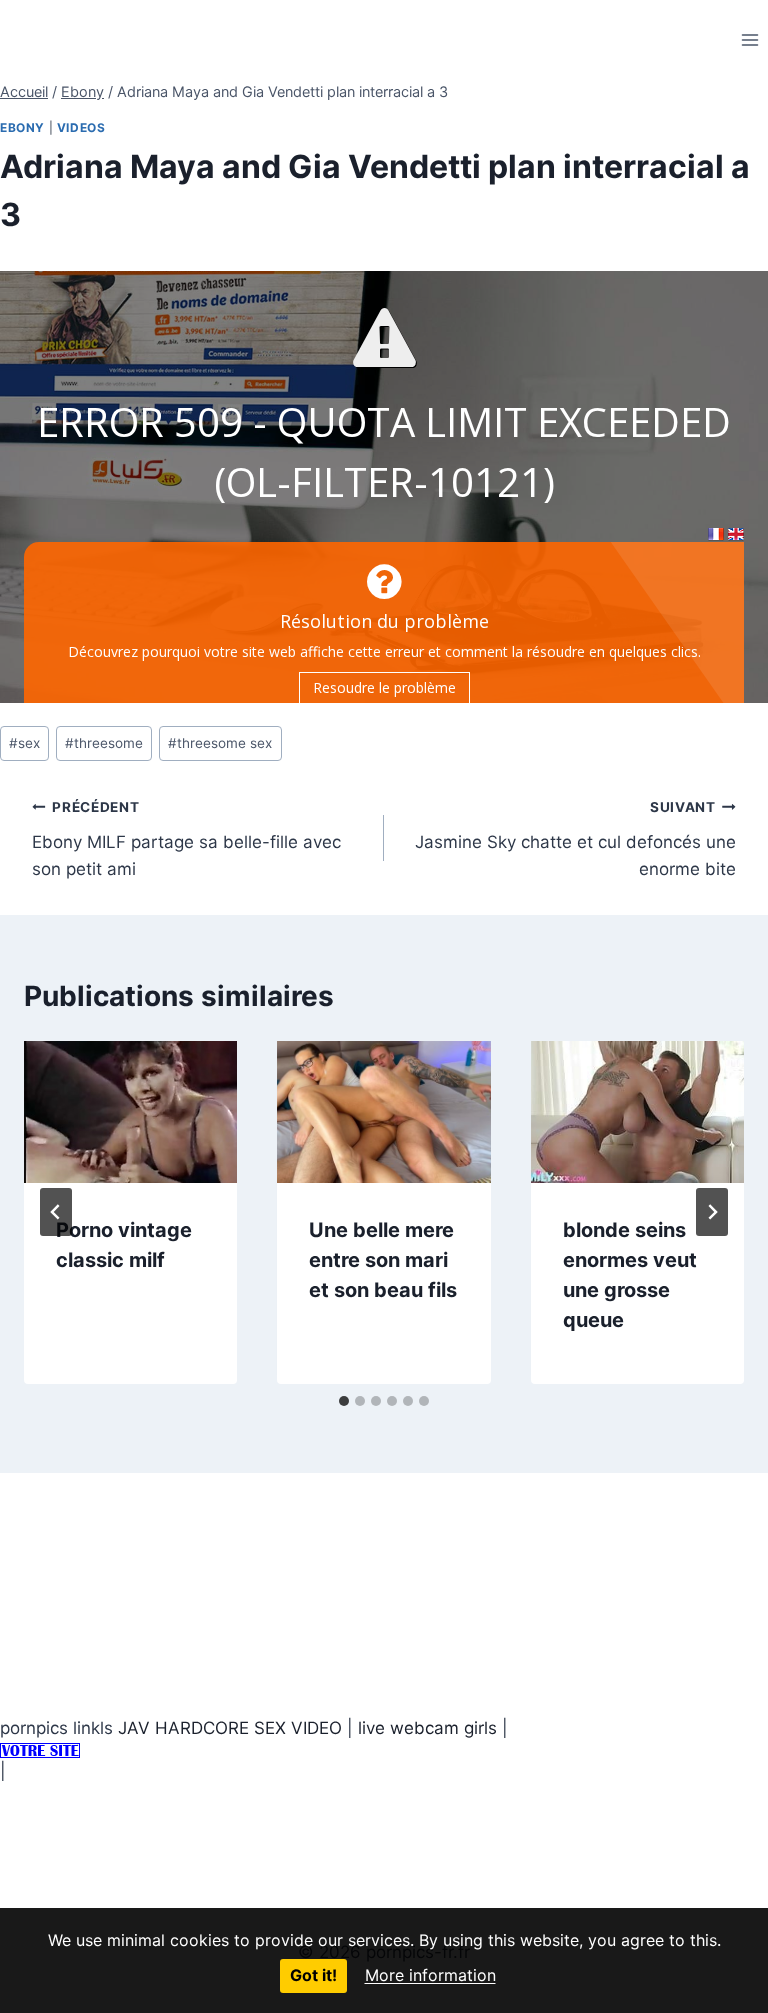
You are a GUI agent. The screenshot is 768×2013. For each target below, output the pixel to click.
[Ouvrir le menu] (749, 39)
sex (24, 743)
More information (430, 1975)
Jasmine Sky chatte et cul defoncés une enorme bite (575, 839)
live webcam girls (427, 1728)
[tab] (344, 1401)
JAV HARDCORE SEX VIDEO (230, 1728)
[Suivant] (712, 1212)
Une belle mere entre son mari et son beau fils (383, 1260)
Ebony (22, 127)
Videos (81, 127)
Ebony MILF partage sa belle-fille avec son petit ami (186, 839)
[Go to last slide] (56, 1212)
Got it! (313, 1975)
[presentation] (130, 1112)
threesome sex (220, 743)
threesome (104, 743)
